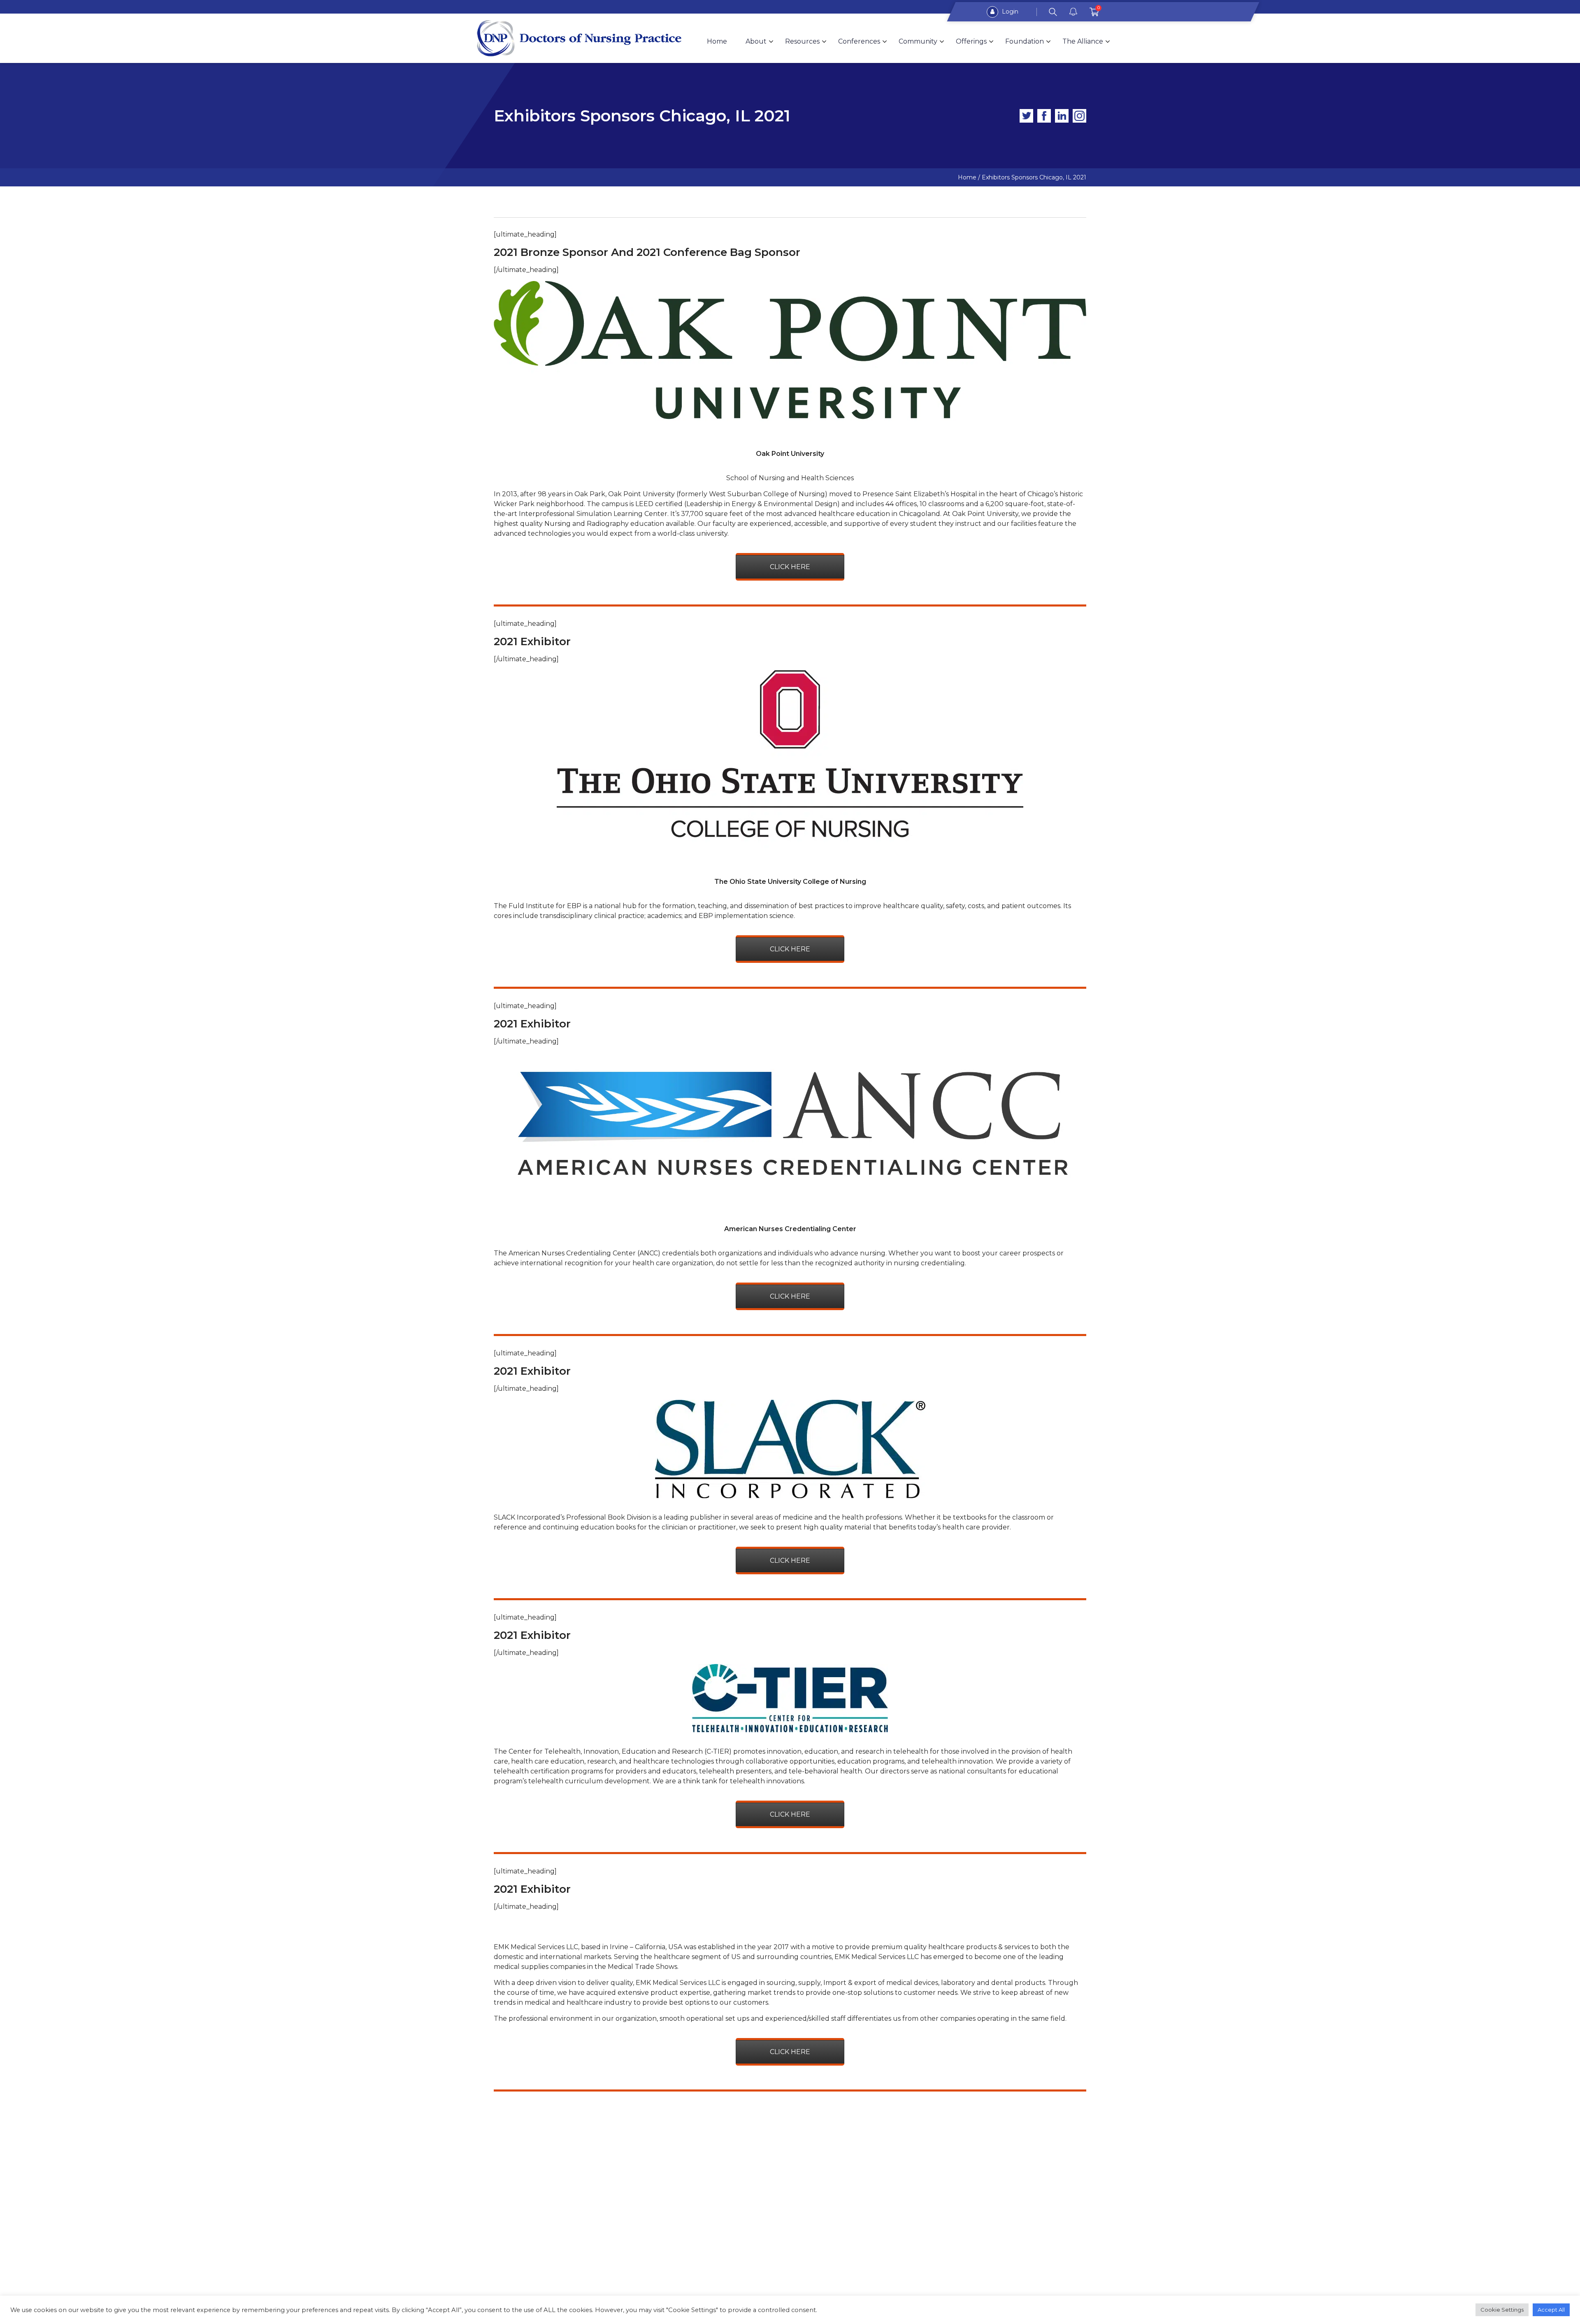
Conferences (859, 41)
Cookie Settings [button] (1502, 2310)
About (756, 41)
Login (1009, 12)
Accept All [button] (1551, 2310)
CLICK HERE (790, 567)
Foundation (1025, 41)
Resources (802, 41)
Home (717, 41)
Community (918, 41)
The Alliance (1083, 41)
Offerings (971, 41)
